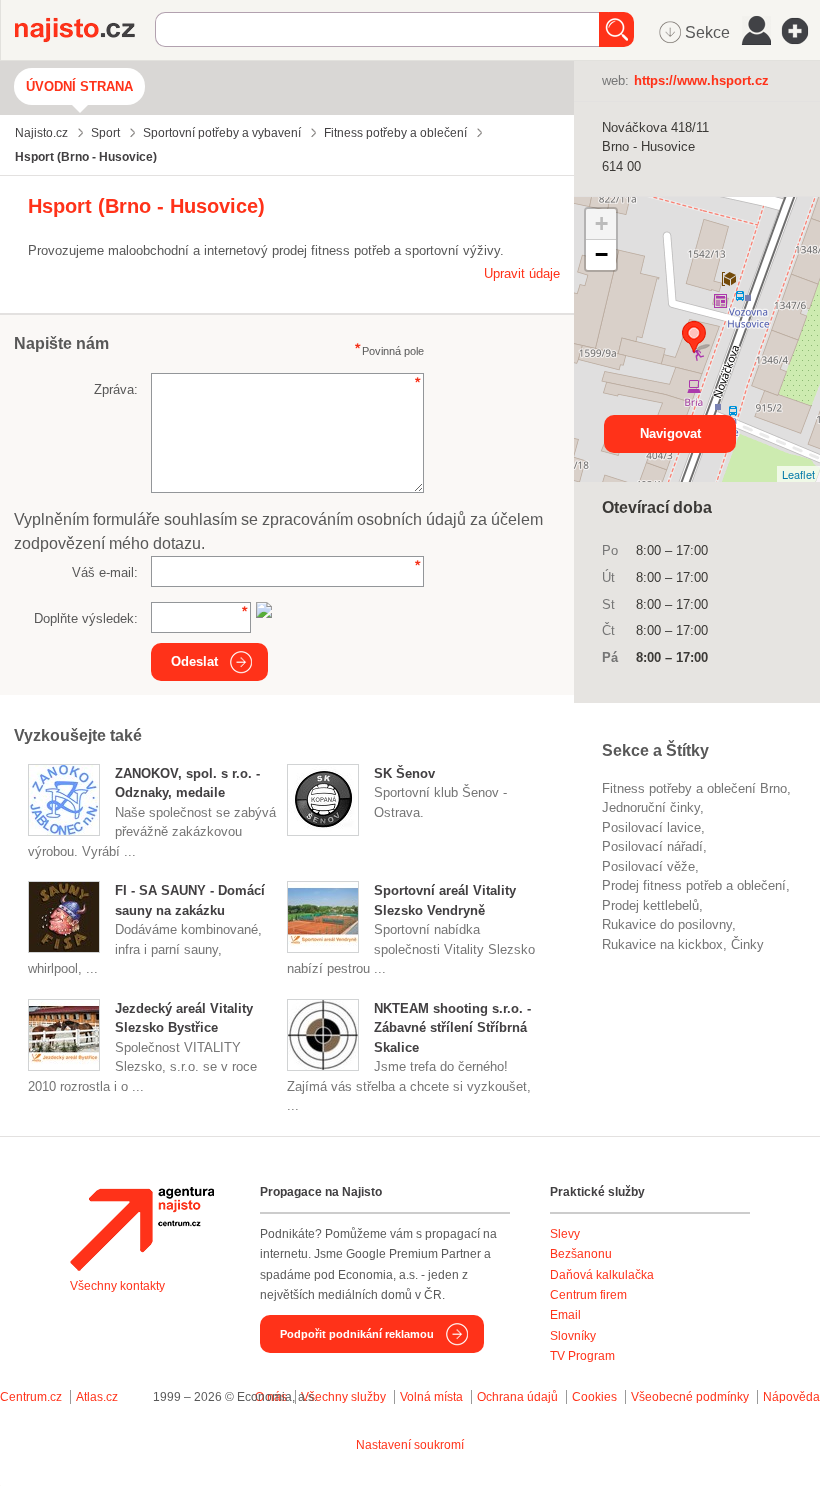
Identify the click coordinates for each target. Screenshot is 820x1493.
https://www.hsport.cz (701, 80)
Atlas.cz (97, 1397)
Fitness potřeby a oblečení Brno (694, 788)
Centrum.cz (31, 1397)
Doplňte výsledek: (86, 618)
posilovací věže (648, 866)
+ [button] (601, 223)
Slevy (565, 1234)
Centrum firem (588, 1295)
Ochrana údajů (517, 1397)
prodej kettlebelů (650, 905)
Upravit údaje (522, 273)
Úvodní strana (79, 86)
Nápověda (791, 1397)
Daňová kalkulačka (602, 1275)
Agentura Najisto (142, 1229)
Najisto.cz (85, 30)
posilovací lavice (651, 827)
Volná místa (431, 1397)
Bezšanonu (581, 1254)
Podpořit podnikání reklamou (357, 1334)
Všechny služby (345, 1397)
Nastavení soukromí (410, 1445)
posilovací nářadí (652, 846)
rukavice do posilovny (667, 924)
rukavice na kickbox (662, 944)
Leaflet (798, 474)
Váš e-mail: (105, 572)
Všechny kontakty (117, 1286)
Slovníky (573, 1336)
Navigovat (670, 433)
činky (747, 944)
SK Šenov (404, 773)
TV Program (582, 1356)
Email (565, 1315)
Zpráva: (116, 389)
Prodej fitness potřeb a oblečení (694, 885)
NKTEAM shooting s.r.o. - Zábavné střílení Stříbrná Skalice (452, 1028)
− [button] (601, 254)
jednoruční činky (651, 807)
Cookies (594, 1397)
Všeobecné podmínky (690, 1397)
